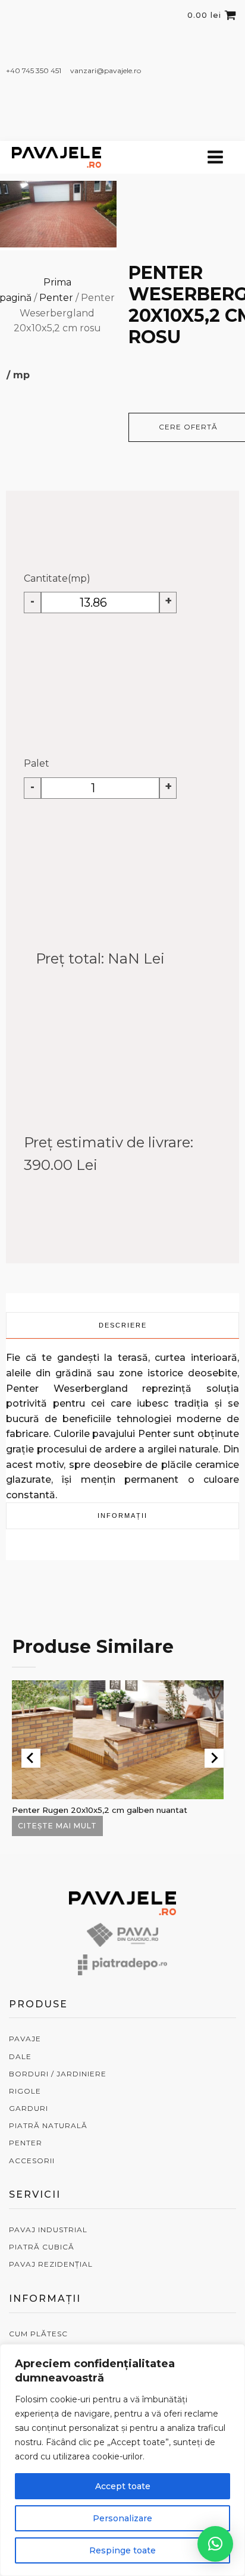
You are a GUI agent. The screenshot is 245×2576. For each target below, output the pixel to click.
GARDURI (29, 2108)
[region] (122, 2460)
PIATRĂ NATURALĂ (48, 2125)
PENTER (26, 2143)
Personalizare (122, 2518)
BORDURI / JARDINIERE (58, 2074)
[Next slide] (214, 1758)
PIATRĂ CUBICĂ (42, 2247)
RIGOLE (25, 2091)
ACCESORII (32, 2161)
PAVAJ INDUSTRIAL (48, 2230)
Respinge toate (122, 2550)
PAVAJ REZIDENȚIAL (51, 2264)
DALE (20, 2056)
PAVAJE (25, 2039)
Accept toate (123, 2486)
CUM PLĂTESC (38, 2334)
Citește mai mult (57, 1826)
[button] (215, 2544)
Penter (56, 298)
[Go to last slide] (31, 1758)
